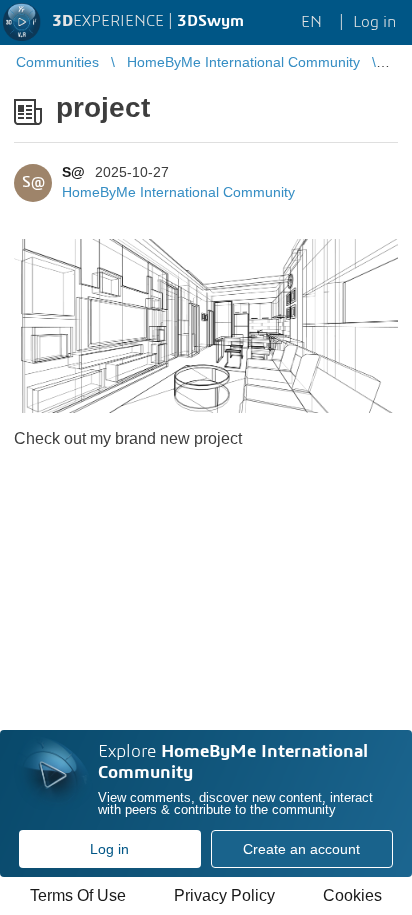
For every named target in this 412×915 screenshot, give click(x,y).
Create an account (301, 849)
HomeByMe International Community (178, 192)
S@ (73, 172)
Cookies (352, 895)
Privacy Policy (224, 895)
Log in (109, 849)
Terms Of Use (78, 895)
